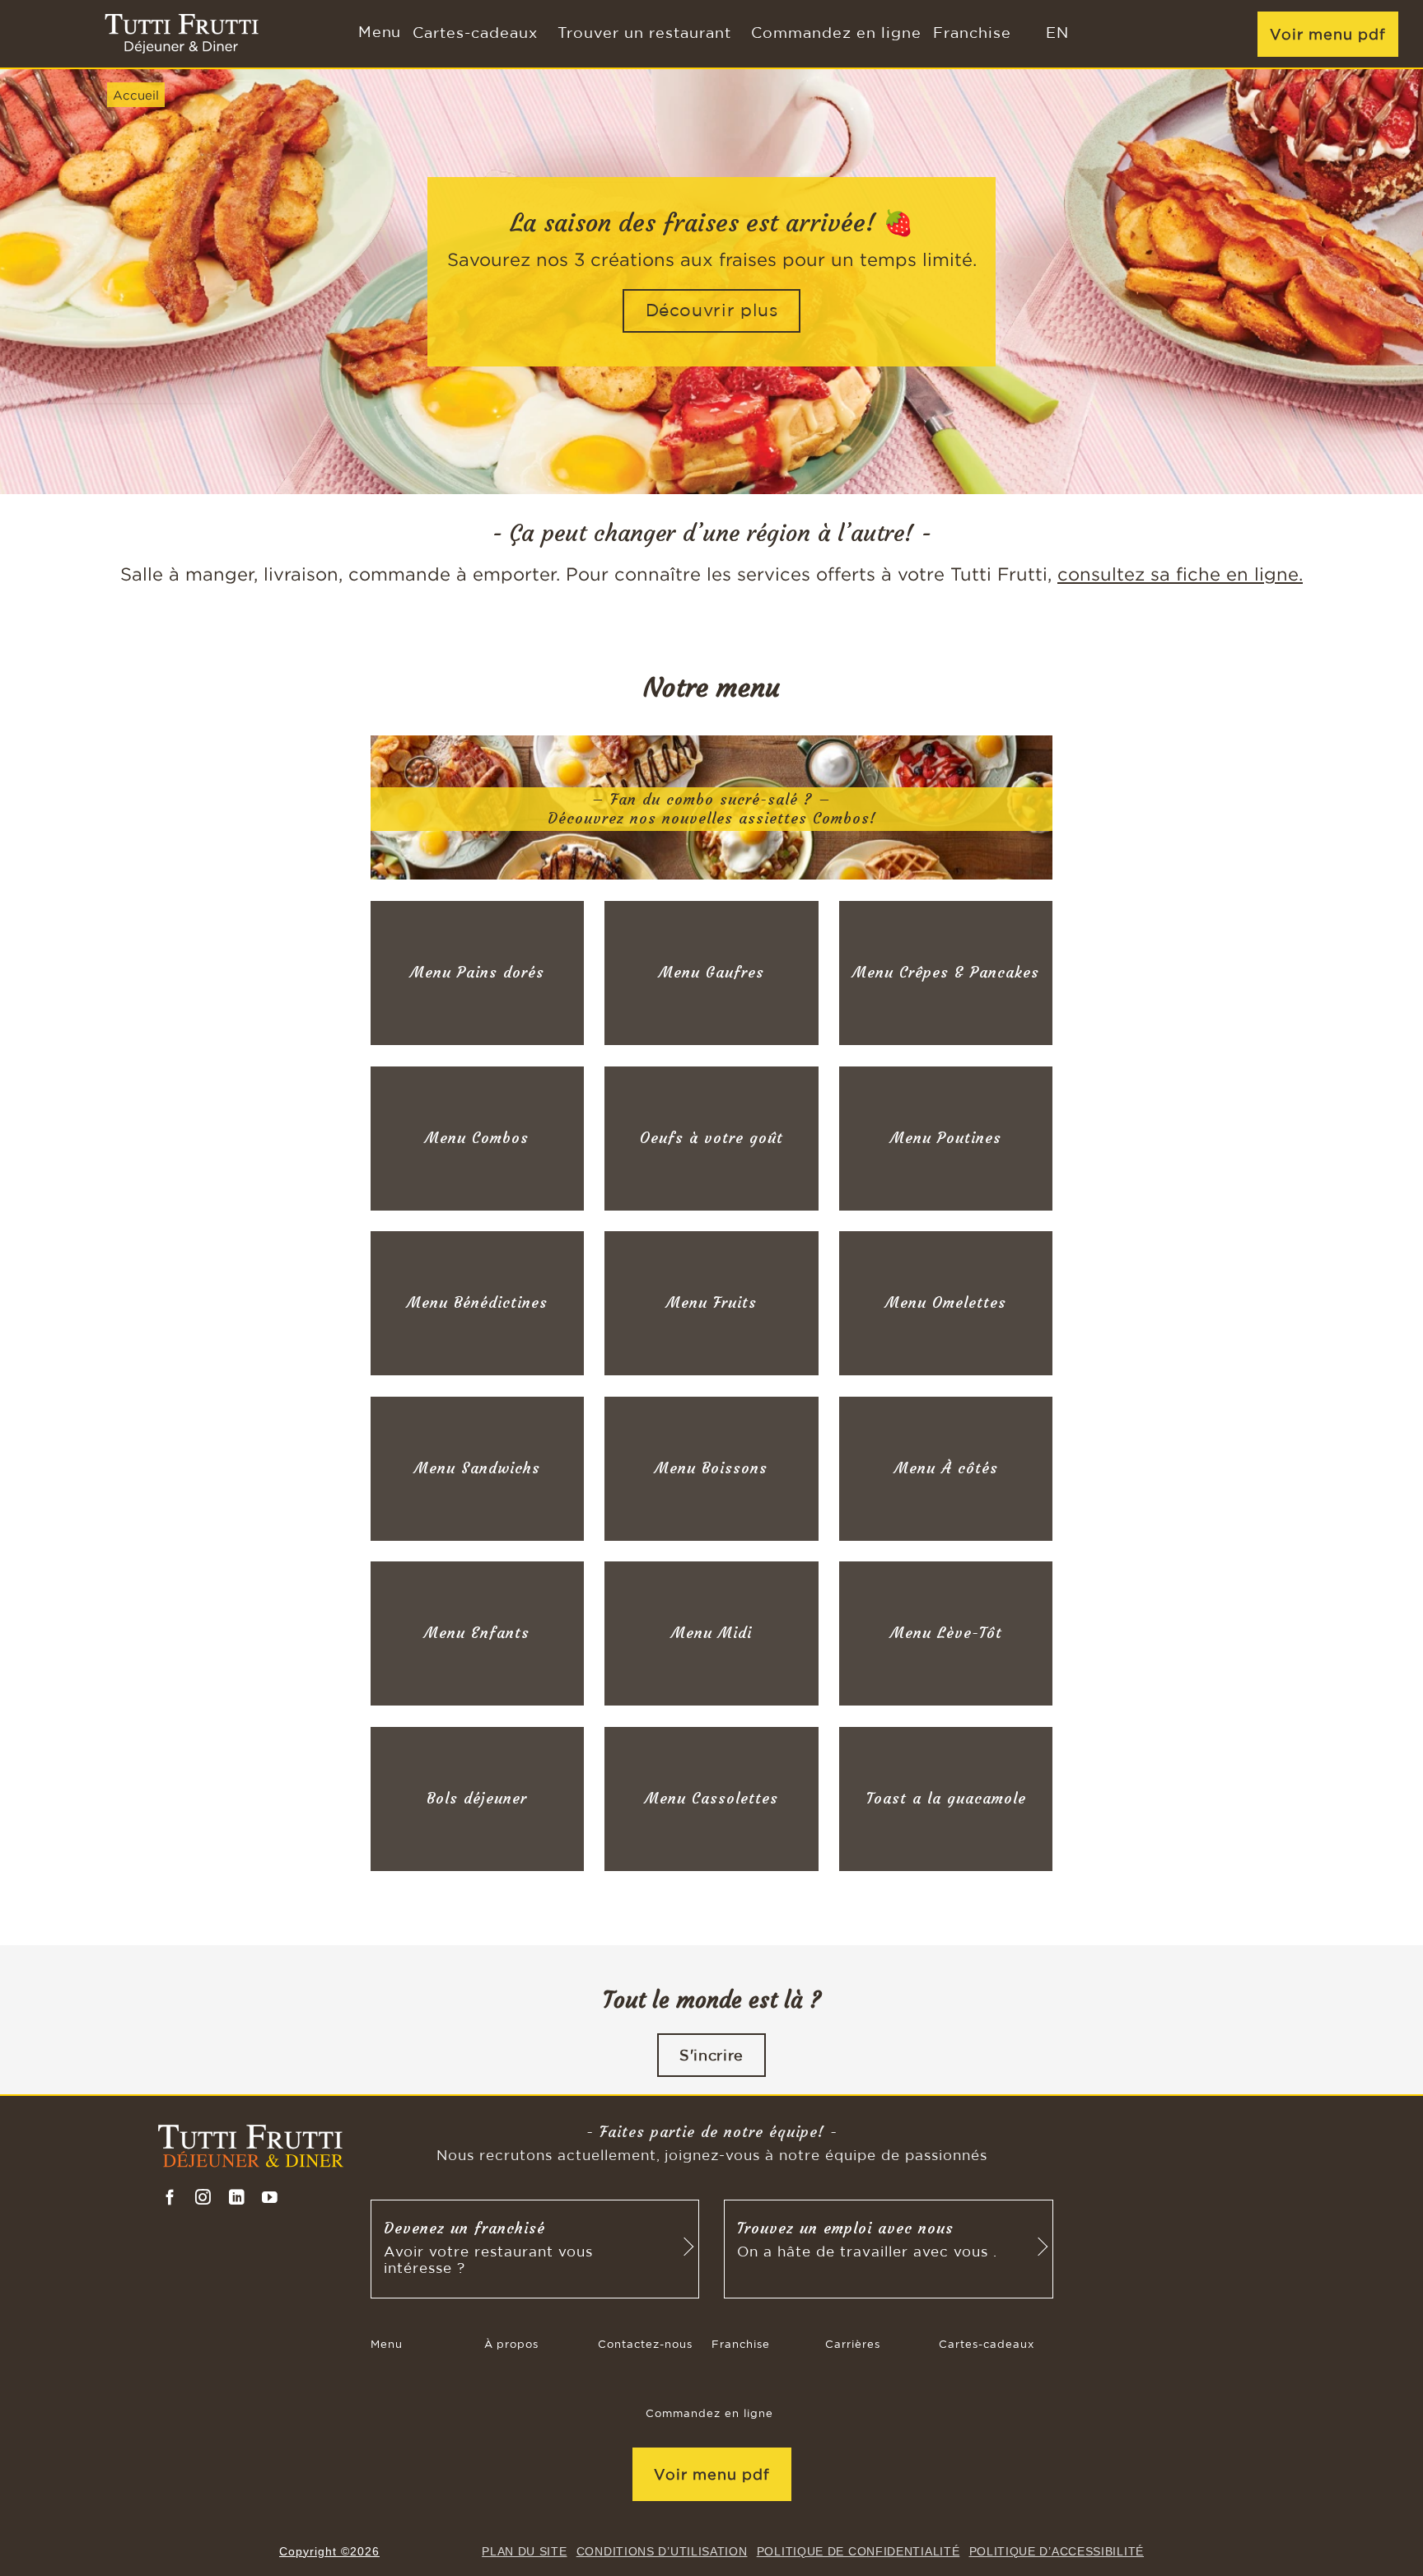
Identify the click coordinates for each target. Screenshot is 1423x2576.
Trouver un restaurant (644, 34)
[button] (378, 34)
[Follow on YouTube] (270, 2198)
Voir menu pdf (1328, 34)
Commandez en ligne (836, 34)
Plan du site (524, 2551)
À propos (511, 2345)
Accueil (136, 95)
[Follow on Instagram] (203, 2198)
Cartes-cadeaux (475, 34)
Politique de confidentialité (858, 2551)
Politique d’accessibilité (1057, 2551)
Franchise (972, 34)
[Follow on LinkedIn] (237, 2198)
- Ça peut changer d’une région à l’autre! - (712, 533)
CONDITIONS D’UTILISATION (662, 2551)
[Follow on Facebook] (170, 2198)
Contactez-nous (645, 2345)
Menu (387, 2345)
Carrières (853, 2345)
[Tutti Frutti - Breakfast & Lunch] (182, 34)
